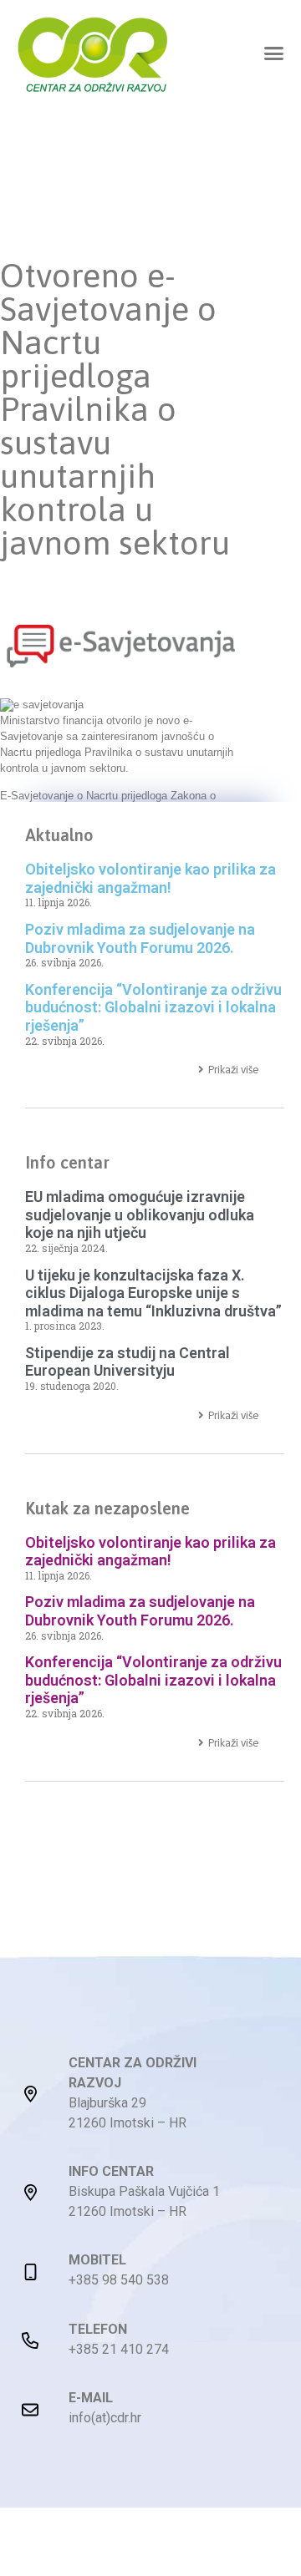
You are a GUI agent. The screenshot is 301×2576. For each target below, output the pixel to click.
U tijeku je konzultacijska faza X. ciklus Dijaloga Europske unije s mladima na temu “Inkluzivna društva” (153, 1293)
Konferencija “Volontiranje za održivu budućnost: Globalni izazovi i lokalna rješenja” (153, 1007)
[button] (274, 53)
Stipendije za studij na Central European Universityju (128, 1362)
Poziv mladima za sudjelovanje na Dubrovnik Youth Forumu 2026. (140, 938)
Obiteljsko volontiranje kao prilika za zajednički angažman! (150, 878)
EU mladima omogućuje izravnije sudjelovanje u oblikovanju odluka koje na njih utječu (140, 1214)
